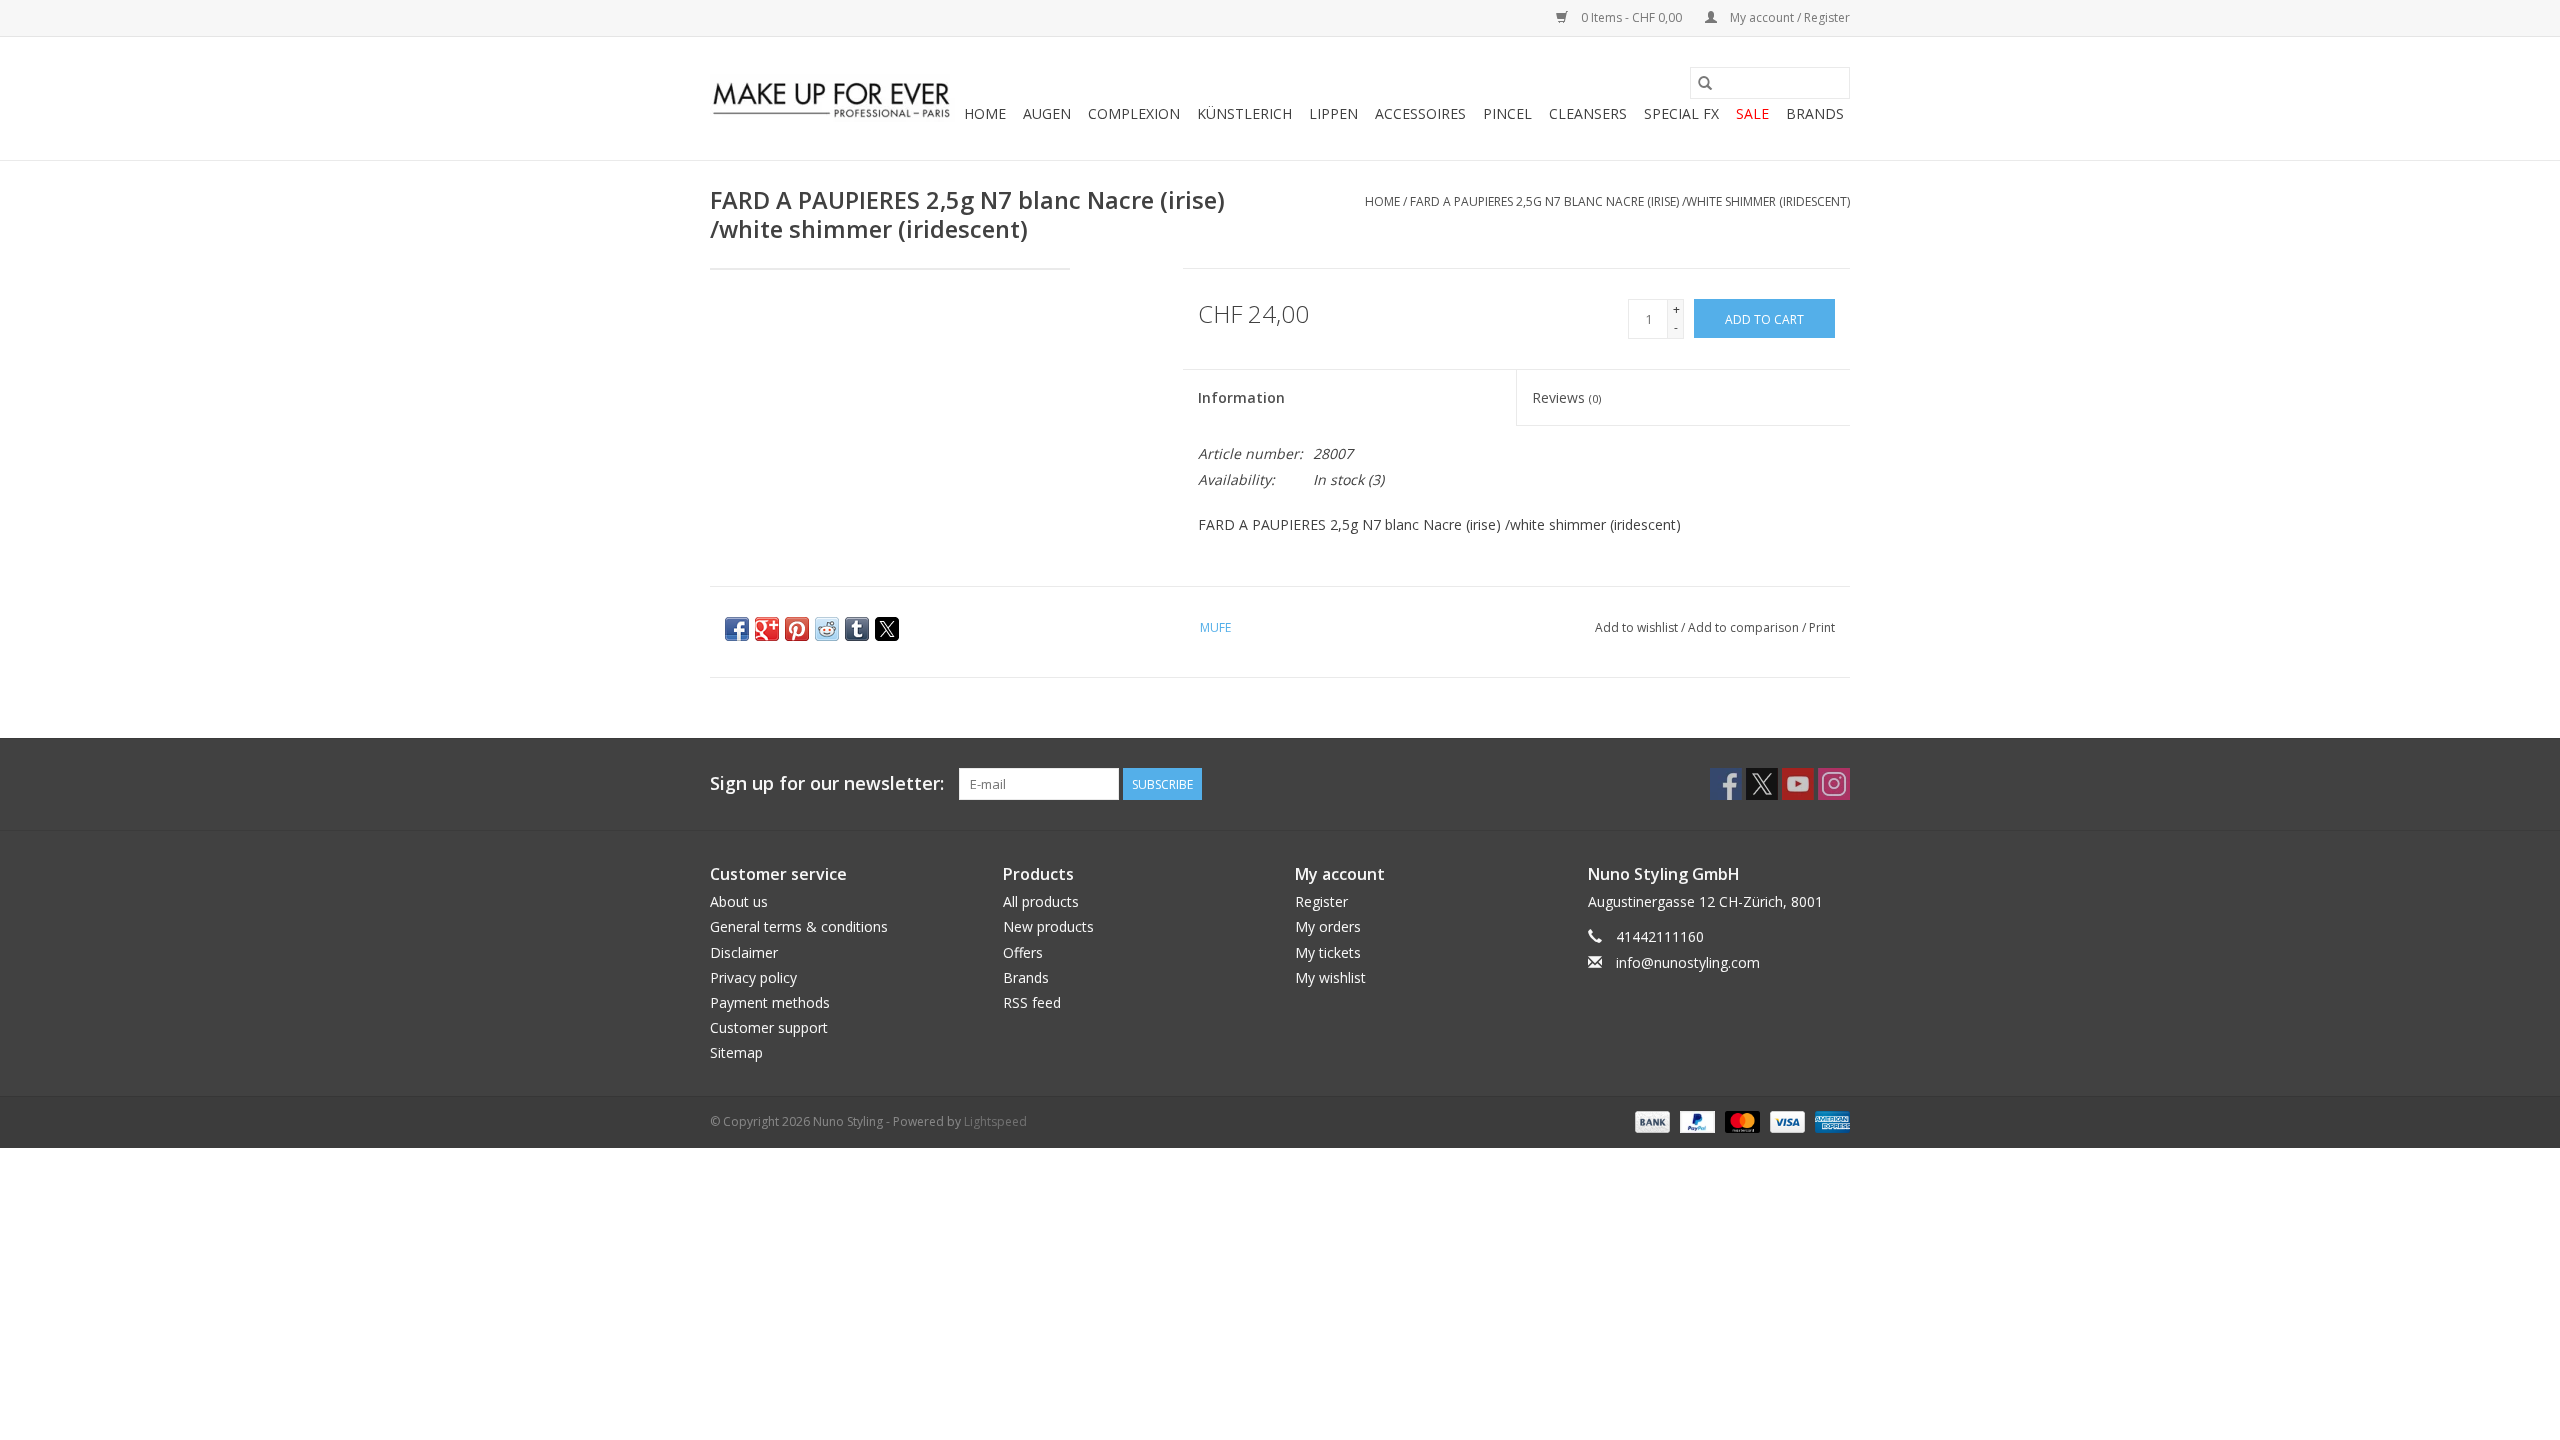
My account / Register (1788, 17)
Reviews (1566, 397)
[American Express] (1829, 1120)
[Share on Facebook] (737, 629)
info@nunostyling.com (1688, 962)
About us (739, 901)
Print (1822, 627)
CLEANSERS (1588, 113)
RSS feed (1032, 1002)
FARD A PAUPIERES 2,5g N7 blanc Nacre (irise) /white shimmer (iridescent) (1630, 201)
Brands (1815, 113)
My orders (1328, 926)
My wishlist (1330, 977)
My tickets (1328, 952)
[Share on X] (887, 629)
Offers (1023, 952)
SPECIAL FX (1681, 113)
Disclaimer (744, 952)
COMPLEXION (1134, 113)
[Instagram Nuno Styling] (1834, 784)
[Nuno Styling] (832, 99)
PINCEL (1507, 113)
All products (1041, 901)
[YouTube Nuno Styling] (1798, 784)
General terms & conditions (799, 926)
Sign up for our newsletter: (827, 783)
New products (1048, 926)
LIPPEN (1333, 113)
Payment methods (770, 1002)
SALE (1752, 113)
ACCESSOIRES (1420, 113)
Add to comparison (1745, 627)
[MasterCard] (1740, 1120)
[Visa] (1785, 1120)
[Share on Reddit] (827, 629)
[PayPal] (1695, 1120)
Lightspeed (995, 1121)
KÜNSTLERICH (1244, 113)
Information (1241, 397)
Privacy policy (753, 977)
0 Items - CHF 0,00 (1631, 17)
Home (985, 113)
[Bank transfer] (1650, 1120)
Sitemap (736, 1052)
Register (1321, 901)
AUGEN (1047, 113)
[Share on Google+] (767, 629)
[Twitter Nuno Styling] (1762, 784)
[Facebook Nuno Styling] (1726, 784)
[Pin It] (797, 629)
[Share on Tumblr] (857, 629)
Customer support (769, 1027)
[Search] (1705, 83)
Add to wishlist (1638, 627)
